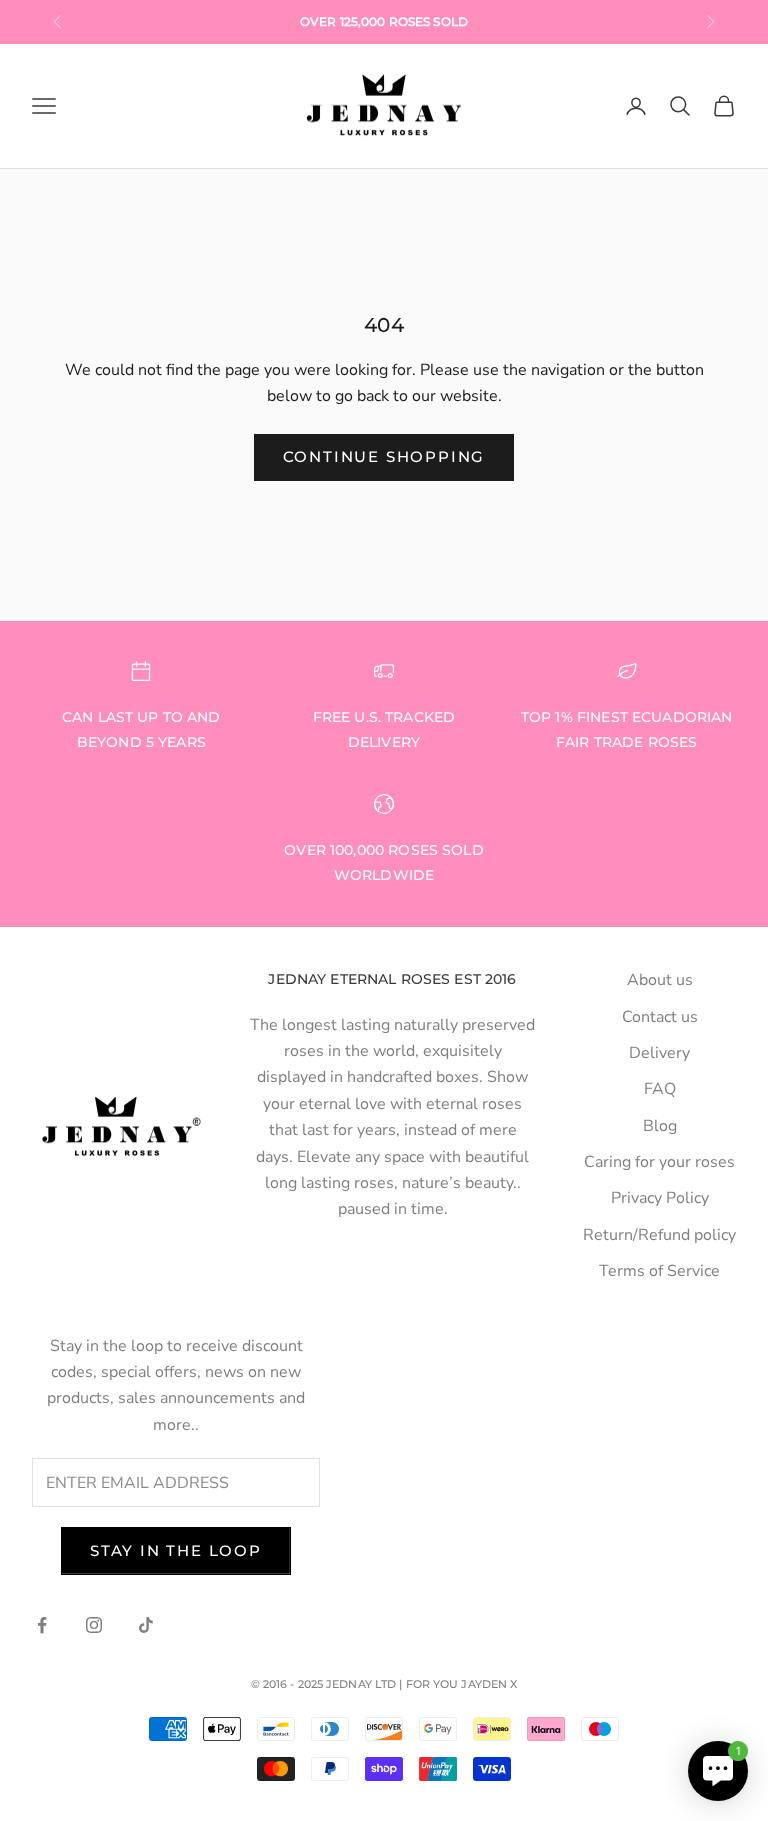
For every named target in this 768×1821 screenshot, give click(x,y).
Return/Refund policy (659, 1235)
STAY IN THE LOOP (176, 1550)
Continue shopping (384, 456)
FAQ (660, 1089)
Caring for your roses (659, 1162)
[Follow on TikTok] (146, 1625)
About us (660, 980)
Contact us (660, 1017)
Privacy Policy (660, 1198)
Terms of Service (659, 1271)
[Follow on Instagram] (94, 1625)
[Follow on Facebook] (42, 1625)
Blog (660, 1126)
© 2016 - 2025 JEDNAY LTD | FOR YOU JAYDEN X (384, 1684)
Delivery (659, 1053)
